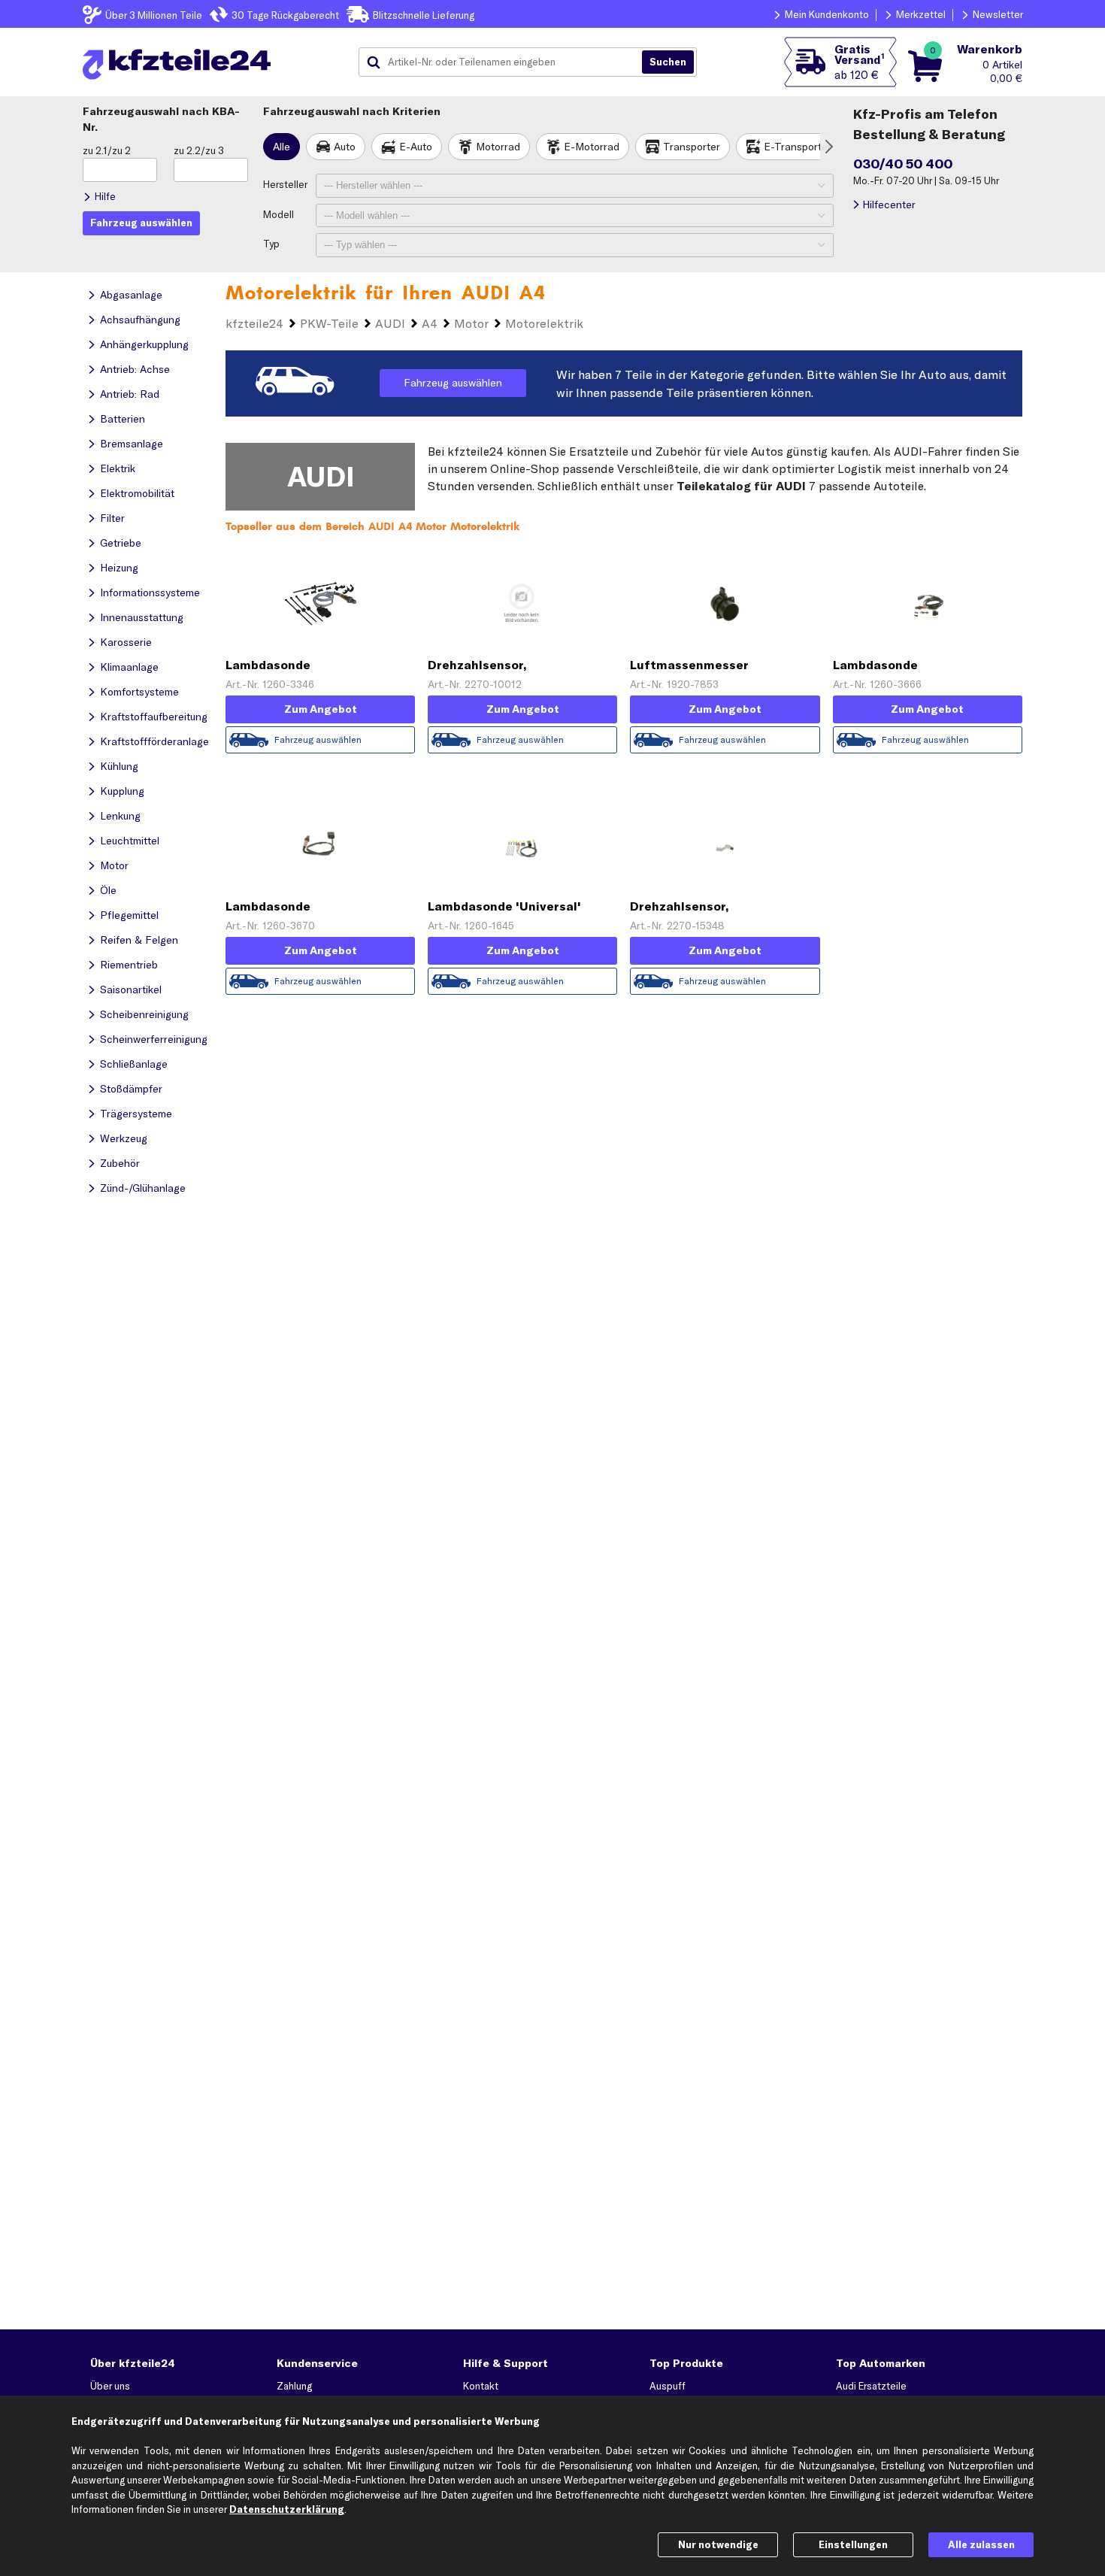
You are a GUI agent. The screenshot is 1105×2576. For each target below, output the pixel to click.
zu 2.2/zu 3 (199, 150)
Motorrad (498, 147)
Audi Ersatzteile (871, 2386)
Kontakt (481, 2386)
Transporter (692, 147)
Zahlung (294, 2386)
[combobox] (506, 62)
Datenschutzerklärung (287, 2509)
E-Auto (416, 147)
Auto (345, 147)
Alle (282, 147)
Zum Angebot (321, 709)
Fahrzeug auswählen (453, 383)
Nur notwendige (718, 2544)
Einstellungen (853, 2544)
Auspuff (668, 2386)
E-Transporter (798, 147)
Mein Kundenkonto (827, 14)
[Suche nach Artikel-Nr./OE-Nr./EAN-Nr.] (668, 62)
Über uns (110, 2386)
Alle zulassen (981, 2544)
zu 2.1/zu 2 (107, 150)
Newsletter (998, 14)
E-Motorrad (592, 147)
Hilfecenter (889, 205)
